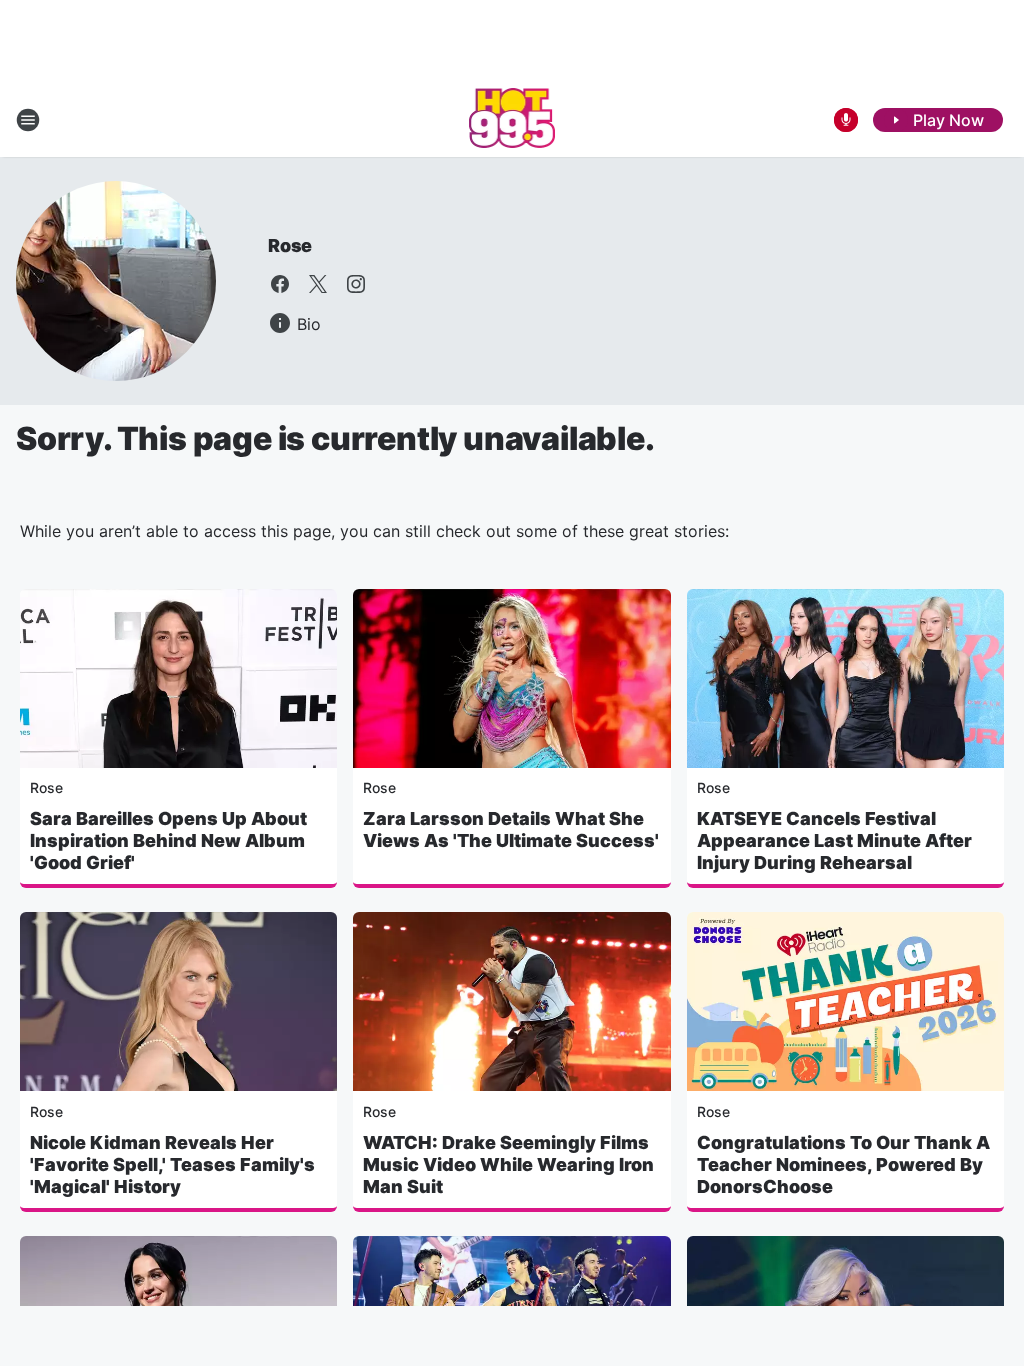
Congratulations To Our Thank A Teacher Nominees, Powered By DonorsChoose (843, 1164)
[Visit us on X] (318, 284)
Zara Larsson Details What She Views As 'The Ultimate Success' (511, 829)
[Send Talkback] (846, 120)
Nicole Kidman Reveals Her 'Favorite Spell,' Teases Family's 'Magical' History (172, 1164)
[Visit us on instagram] (356, 284)
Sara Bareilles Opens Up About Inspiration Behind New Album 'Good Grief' (168, 840)
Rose (290, 245)
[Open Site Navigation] (28, 120)
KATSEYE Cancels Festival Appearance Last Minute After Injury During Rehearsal (834, 840)
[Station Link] (512, 120)
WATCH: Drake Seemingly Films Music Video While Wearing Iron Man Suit (508, 1164)
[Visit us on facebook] (280, 284)
